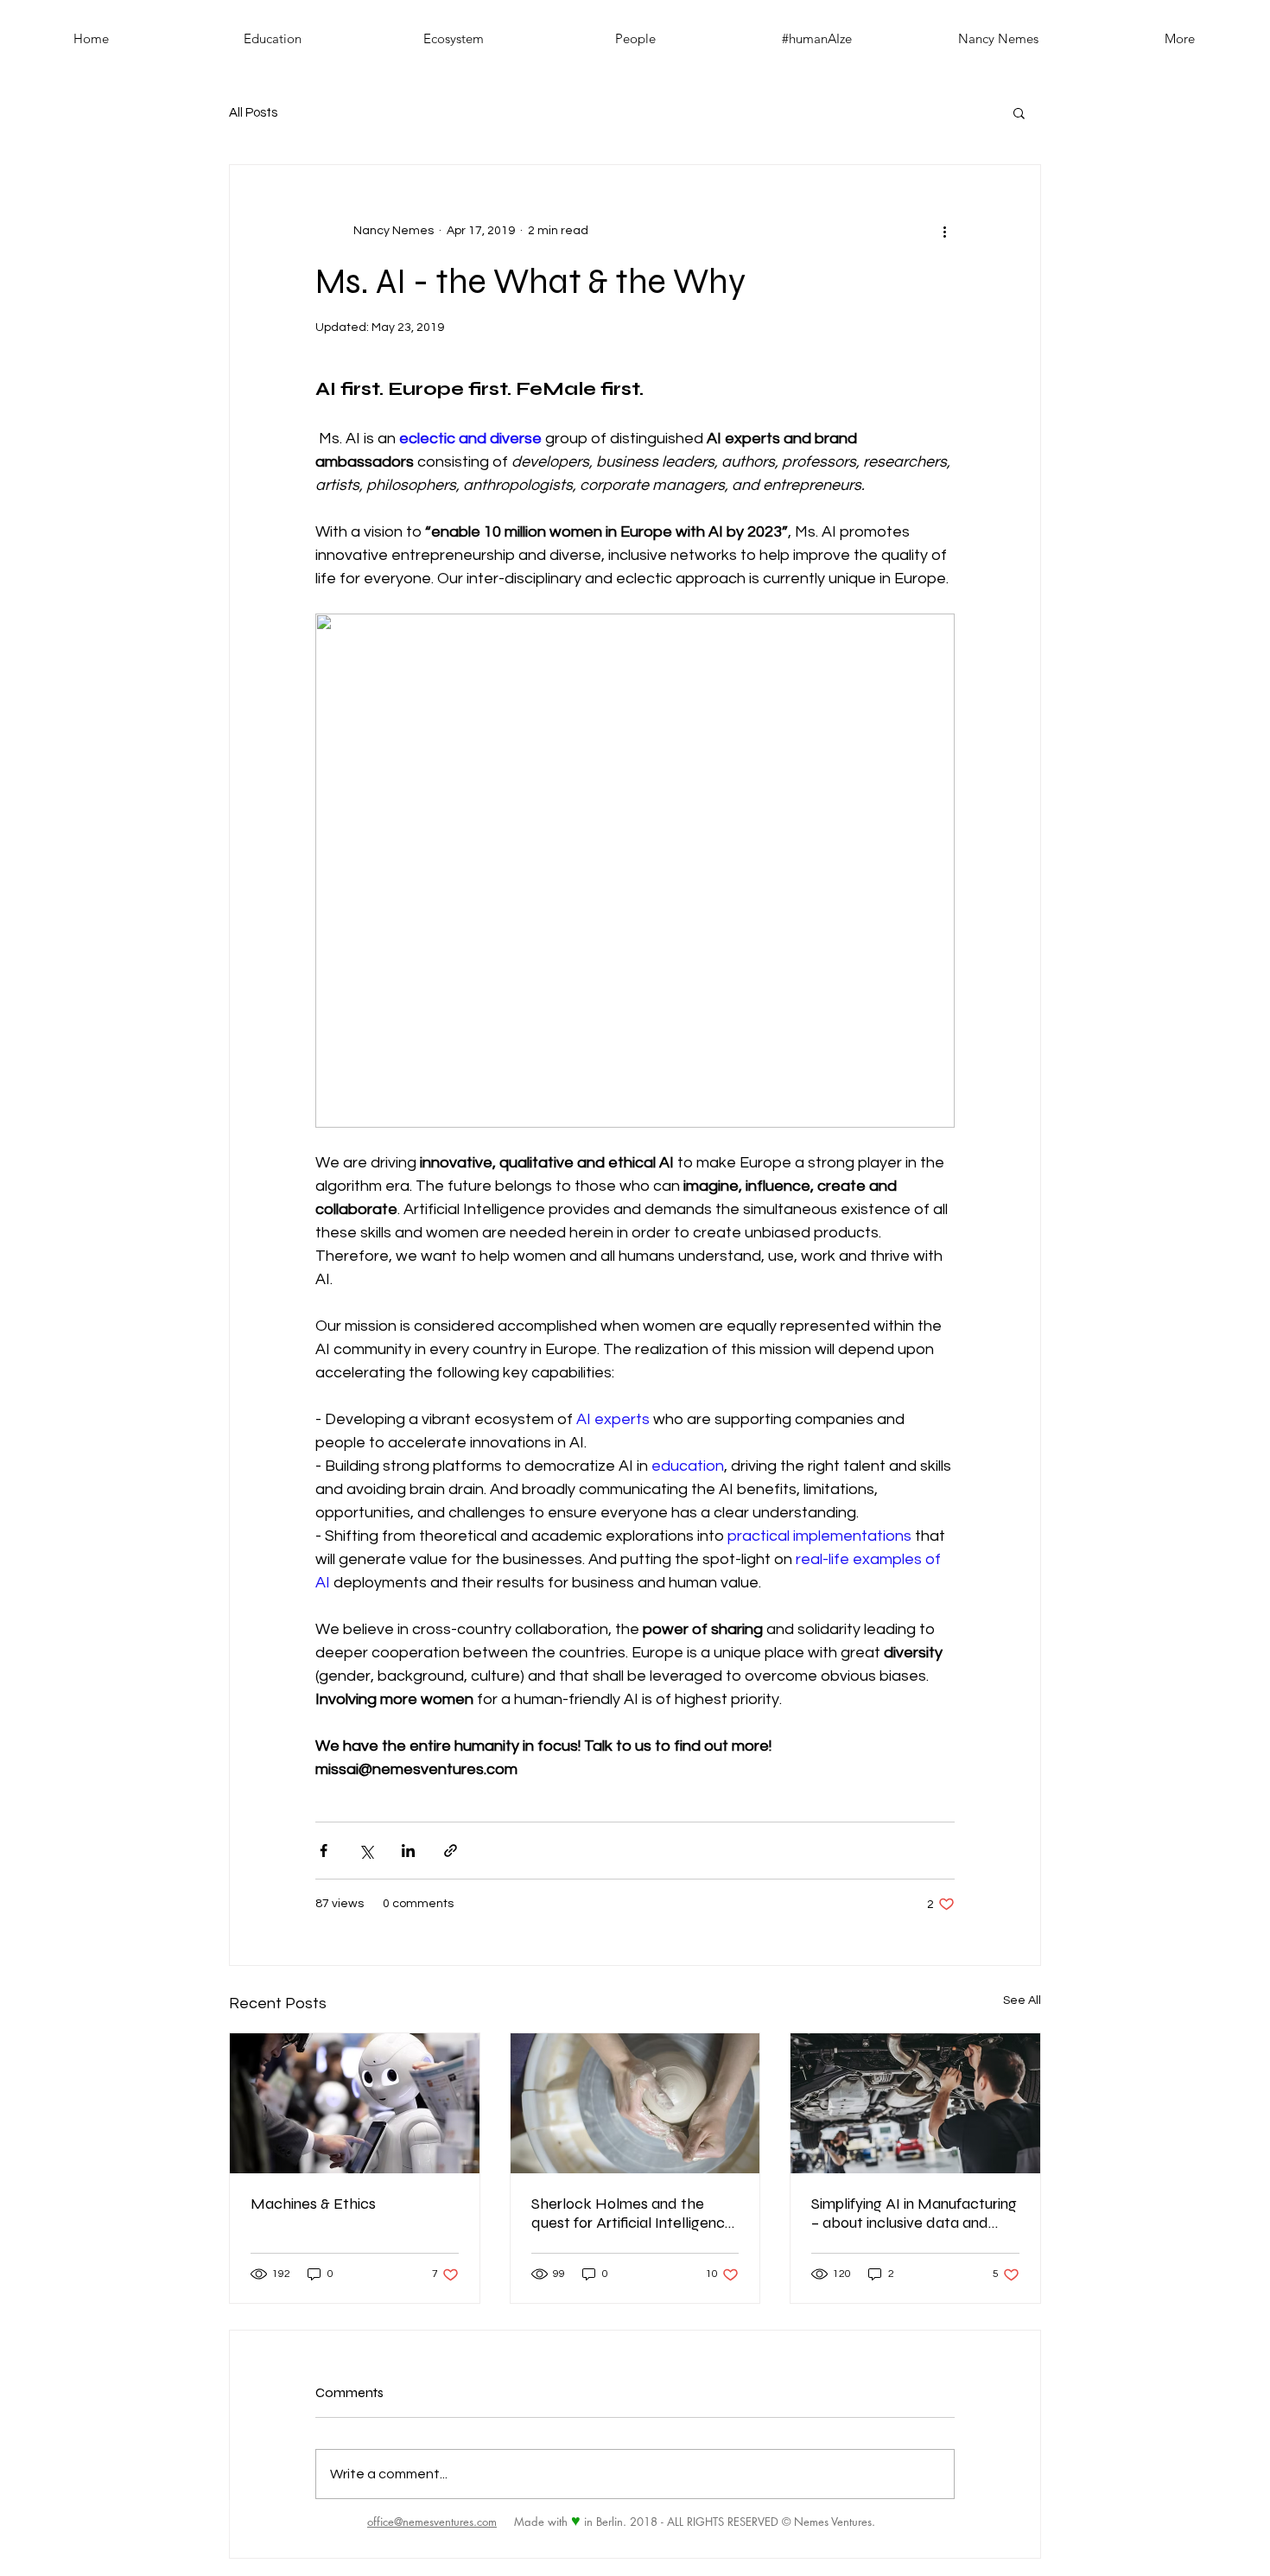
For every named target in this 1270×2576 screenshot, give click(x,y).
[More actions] (944, 231)
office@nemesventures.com (432, 2522)
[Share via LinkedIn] (408, 1851)
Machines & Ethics (313, 2204)
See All (1022, 2000)
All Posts (253, 113)
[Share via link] (451, 1851)
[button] (1019, 112)
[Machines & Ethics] (355, 2103)
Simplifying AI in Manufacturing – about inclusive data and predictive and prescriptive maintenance (914, 2213)
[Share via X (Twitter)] (366, 1851)
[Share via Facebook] (324, 1851)
